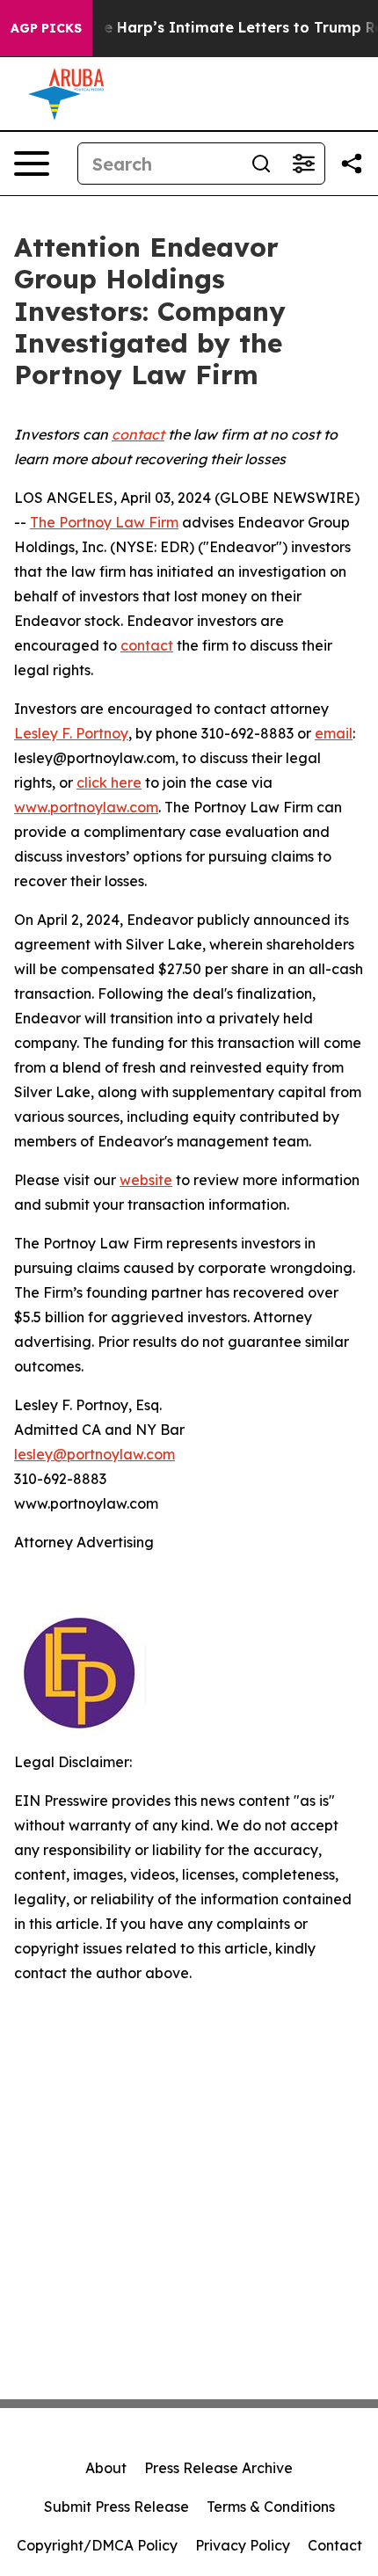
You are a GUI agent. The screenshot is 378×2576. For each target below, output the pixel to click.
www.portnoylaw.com (86, 807)
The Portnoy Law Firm (104, 522)
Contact (335, 2545)
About (106, 2468)
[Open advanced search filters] (303, 164)
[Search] (261, 164)
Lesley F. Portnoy (71, 733)
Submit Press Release (116, 2507)
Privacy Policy (243, 2545)
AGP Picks (46, 28)
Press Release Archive (218, 2468)
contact (147, 645)
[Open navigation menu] (32, 164)
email (334, 733)
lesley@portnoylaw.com (94, 1454)
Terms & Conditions (271, 2507)
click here (109, 782)
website (146, 1180)
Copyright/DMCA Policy (97, 2545)
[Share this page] (352, 164)
